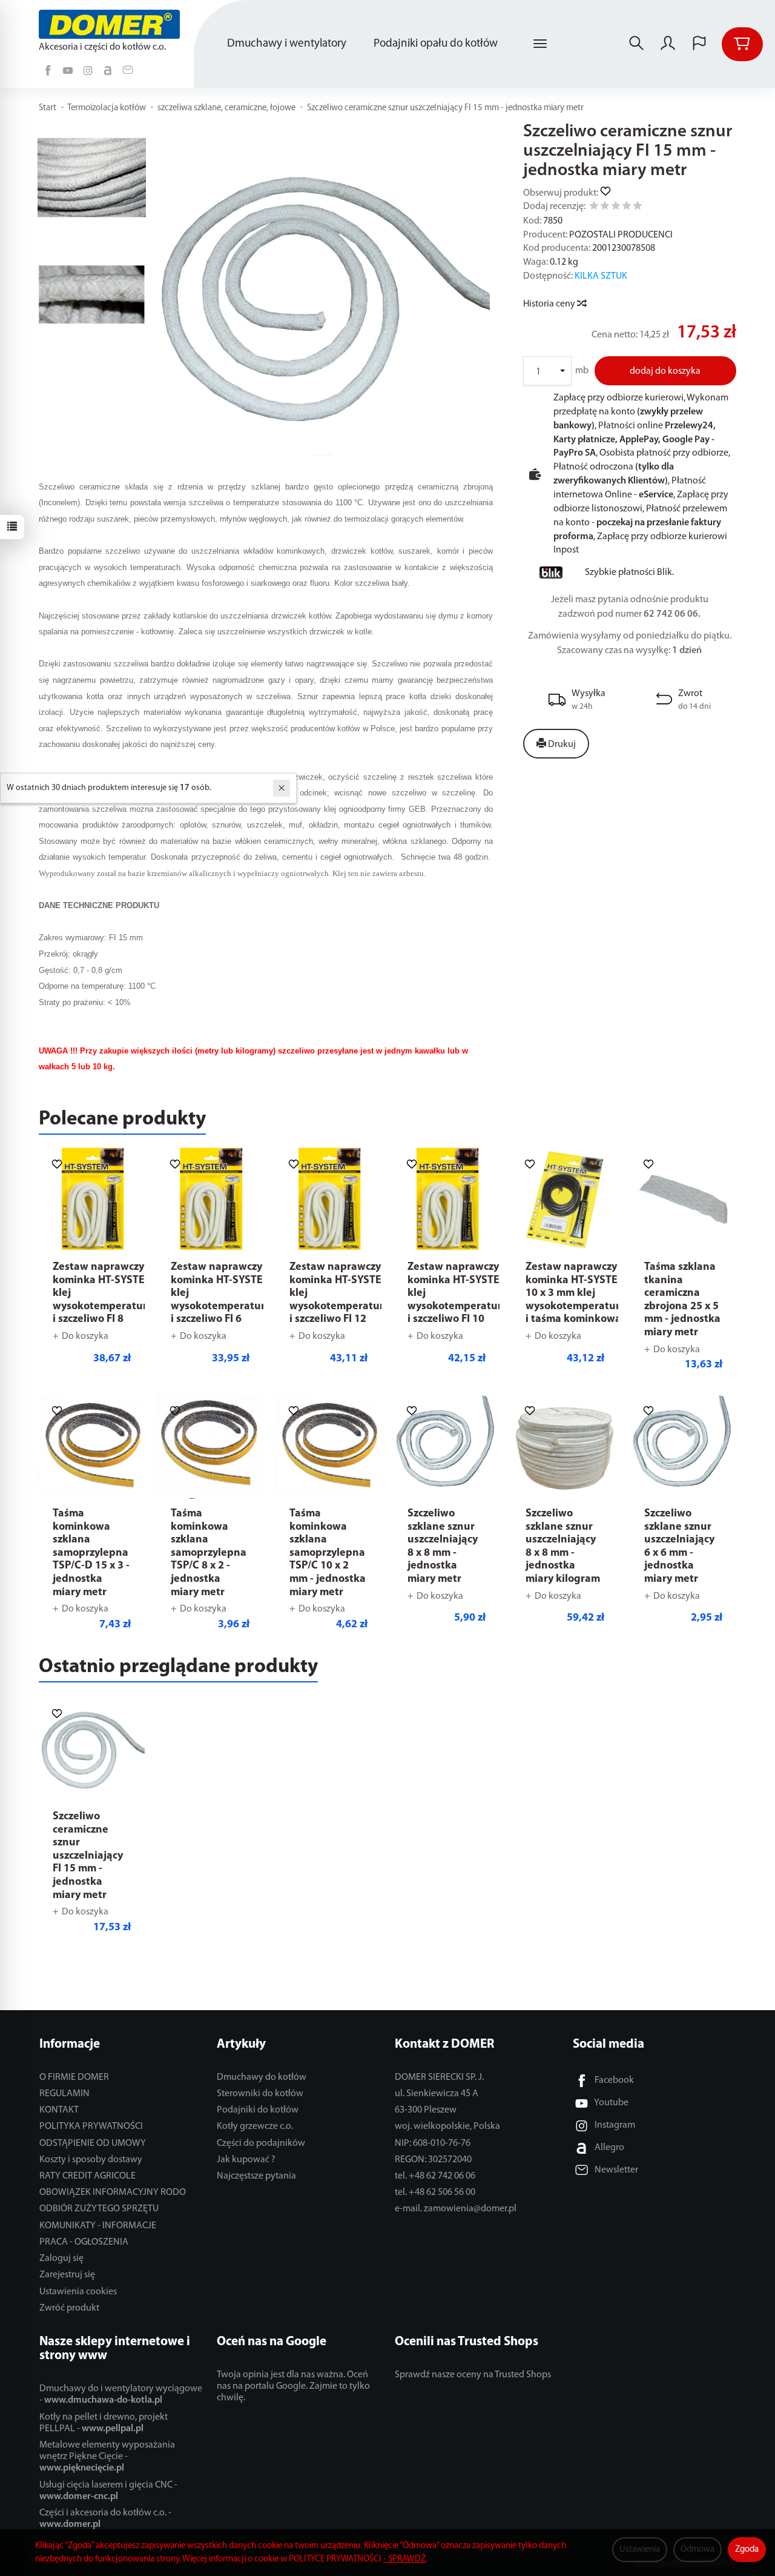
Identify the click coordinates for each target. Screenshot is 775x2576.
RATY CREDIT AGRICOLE (87, 2176)
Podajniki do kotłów (258, 2110)
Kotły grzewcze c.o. (255, 2126)
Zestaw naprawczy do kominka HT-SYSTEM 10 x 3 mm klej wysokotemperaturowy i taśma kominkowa (583, 1293)
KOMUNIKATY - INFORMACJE (98, 2226)
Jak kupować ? (246, 2160)
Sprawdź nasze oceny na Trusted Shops (473, 2375)
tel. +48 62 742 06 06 (435, 2176)
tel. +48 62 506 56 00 (435, 2193)
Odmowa (697, 2550)
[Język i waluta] (699, 44)
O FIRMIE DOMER (74, 2077)
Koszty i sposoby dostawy (91, 2160)
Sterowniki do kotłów (260, 2094)
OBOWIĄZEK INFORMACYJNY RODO (113, 2193)
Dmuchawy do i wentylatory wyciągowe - (121, 2395)
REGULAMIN (64, 2094)
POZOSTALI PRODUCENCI (621, 235)
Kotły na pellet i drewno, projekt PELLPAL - (104, 2423)
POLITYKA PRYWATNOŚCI (91, 2126)
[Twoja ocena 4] (627, 207)
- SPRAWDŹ (404, 2559)
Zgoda (747, 2550)
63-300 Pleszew (426, 2110)
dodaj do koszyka (665, 371)
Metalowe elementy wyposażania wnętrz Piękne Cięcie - (107, 2457)
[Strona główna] (112, 24)
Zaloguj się (61, 2259)
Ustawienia (640, 2550)
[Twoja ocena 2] (605, 207)
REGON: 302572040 (433, 2160)
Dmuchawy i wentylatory (287, 44)
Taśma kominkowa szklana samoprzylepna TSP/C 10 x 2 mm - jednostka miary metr (328, 1553)
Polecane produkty (122, 1119)
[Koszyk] (742, 44)
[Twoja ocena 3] (616, 207)
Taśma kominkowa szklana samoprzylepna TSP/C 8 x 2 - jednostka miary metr (209, 1553)
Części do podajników (261, 2143)
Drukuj (561, 745)
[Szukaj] (636, 44)
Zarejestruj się (67, 2275)
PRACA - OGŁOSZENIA (84, 2242)
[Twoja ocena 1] (594, 207)
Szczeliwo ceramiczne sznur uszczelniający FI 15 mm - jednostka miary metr (88, 1856)
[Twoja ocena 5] (638, 207)
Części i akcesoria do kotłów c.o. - (105, 2519)
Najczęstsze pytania (256, 2176)
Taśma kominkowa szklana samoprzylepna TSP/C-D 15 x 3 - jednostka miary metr (91, 1553)
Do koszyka (85, 1336)
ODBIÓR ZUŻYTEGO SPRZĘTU (99, 2209)
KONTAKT (59, 2110)
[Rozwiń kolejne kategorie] (540, 44)
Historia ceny (550, 304)
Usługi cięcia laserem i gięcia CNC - (108, 2491)
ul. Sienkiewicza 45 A (437, 2094)
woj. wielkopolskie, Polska (447, 2126)
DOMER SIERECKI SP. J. (439, 2077)
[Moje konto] (668, 44)
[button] (321, 294)
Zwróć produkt (69, 2308)
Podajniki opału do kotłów (436, 44)
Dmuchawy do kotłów (262, 2077)
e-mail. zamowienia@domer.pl (456, 2209)
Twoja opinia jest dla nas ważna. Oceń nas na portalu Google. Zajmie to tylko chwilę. (293, 2386)
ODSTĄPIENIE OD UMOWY (93, 2143)
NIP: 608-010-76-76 (433, 2143)
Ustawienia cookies (78, 2292)
